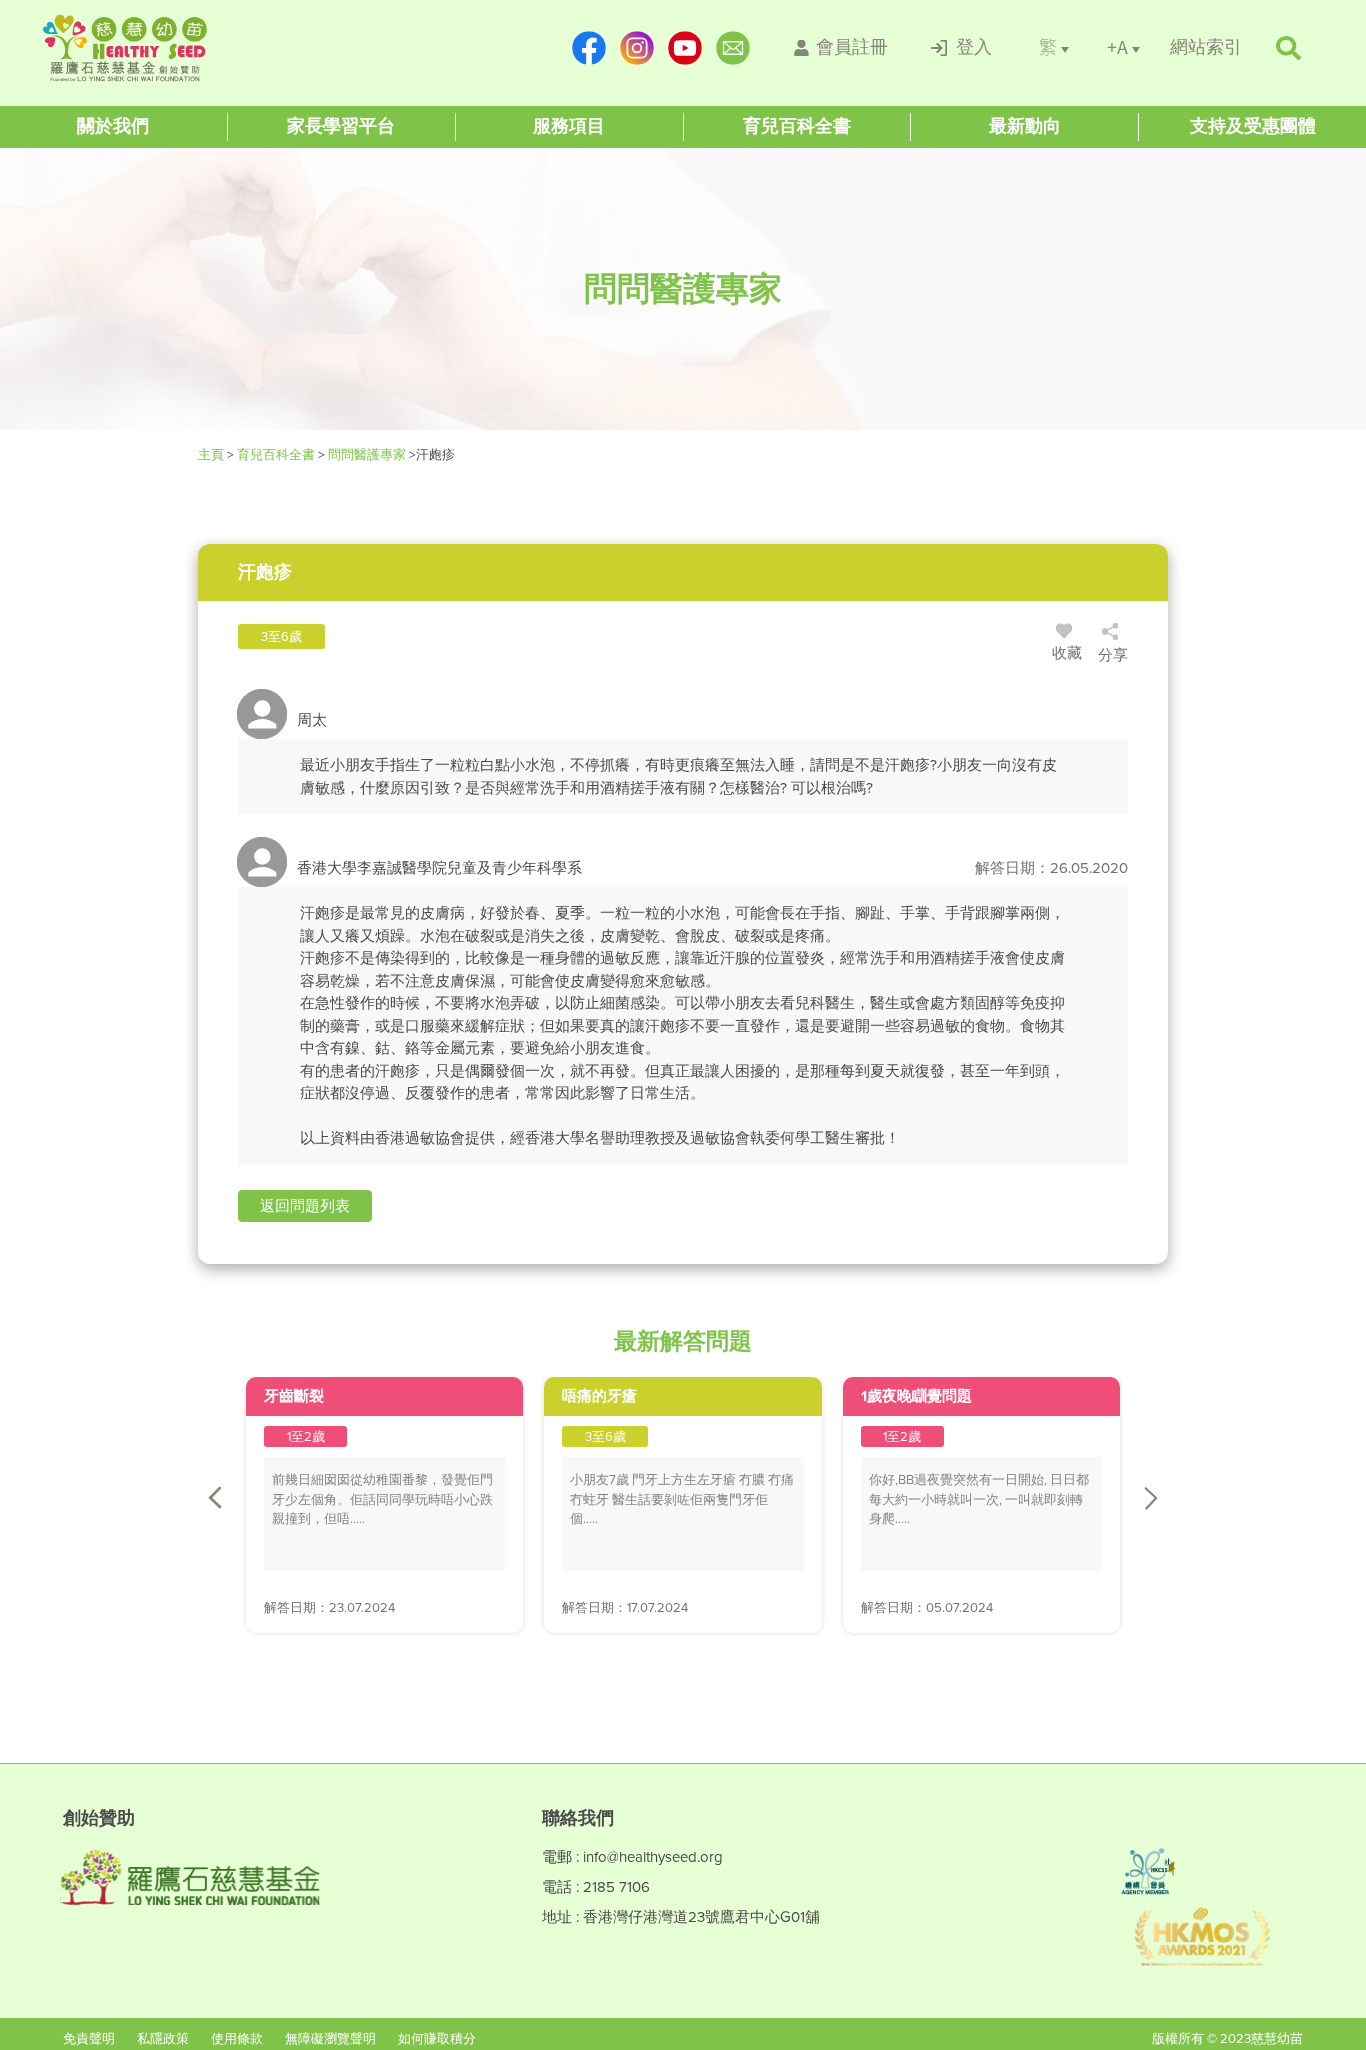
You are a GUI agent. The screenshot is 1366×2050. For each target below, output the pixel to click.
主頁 (212, 454)
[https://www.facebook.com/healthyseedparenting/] (589, 48)
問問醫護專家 (367, 454)
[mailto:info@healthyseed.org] (733, 48)
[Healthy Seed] (165, 48)
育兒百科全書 (276, 454)
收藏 (1067, 653)
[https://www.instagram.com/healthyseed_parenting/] (637, 48)
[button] (305, 1206)
